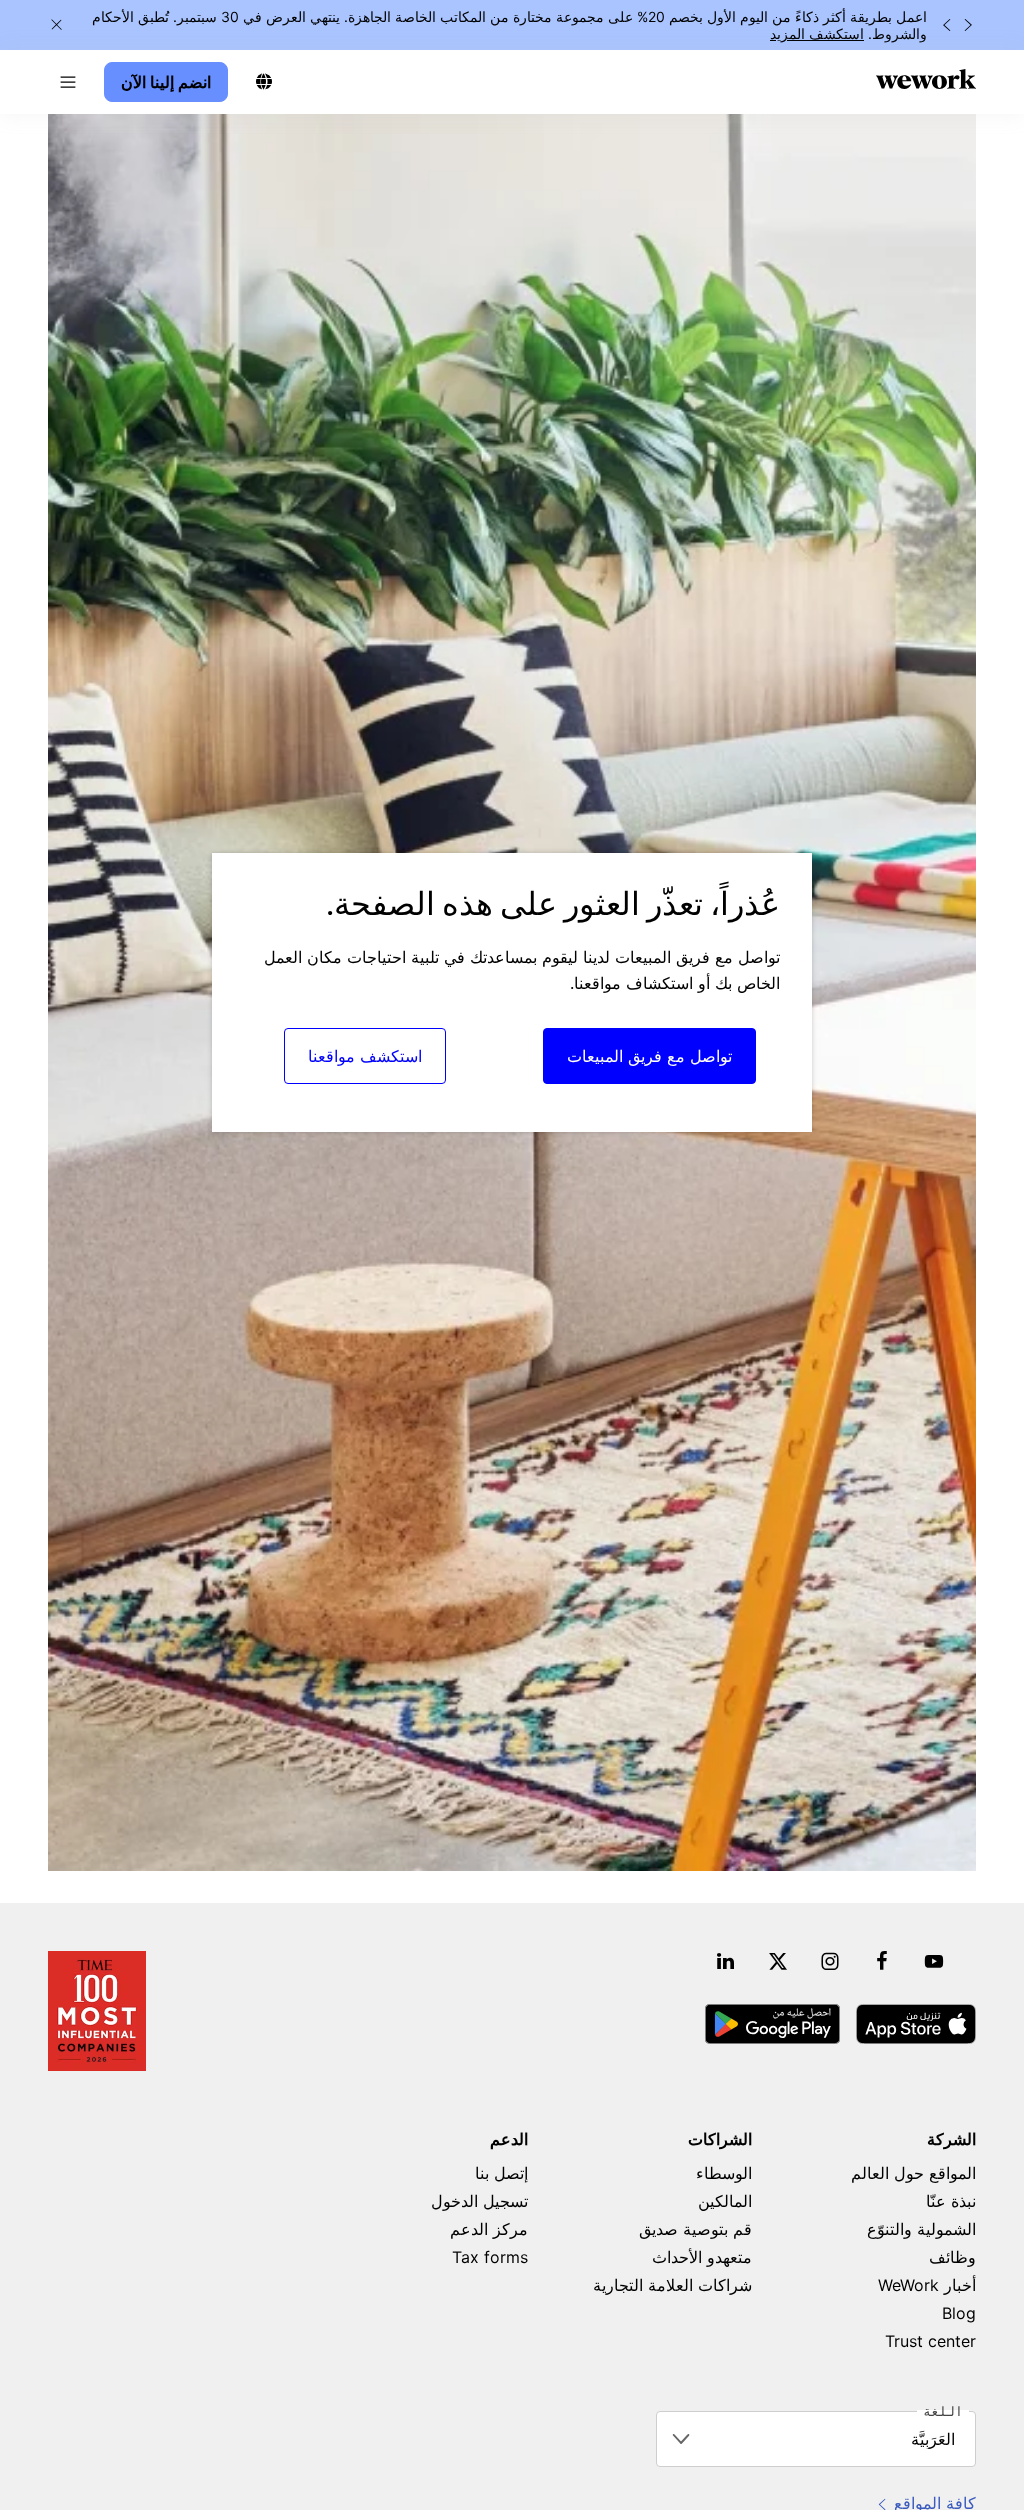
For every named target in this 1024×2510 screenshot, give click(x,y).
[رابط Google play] (772, 2024)
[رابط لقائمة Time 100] (97, 2011)
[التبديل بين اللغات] (264, 82)
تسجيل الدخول (479, 2201)
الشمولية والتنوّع (921, 2229)
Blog (959, 2313)
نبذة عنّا (951, 2201)
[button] (68, 82)
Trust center (930, 2341)
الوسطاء (724, 2173)
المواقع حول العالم (913, 2173)
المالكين (725, 2201)
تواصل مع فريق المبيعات (649, 1056)
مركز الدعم (489, 2229)
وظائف (952, 2257)
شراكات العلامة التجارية (672, 2285)
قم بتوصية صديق (695, 2229)
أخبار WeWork (927, 2285)
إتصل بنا (501, 2173)
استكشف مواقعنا (365, 1056)
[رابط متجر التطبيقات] (916, 2024)
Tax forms (490, 2257)
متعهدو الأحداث (702, 2257)
